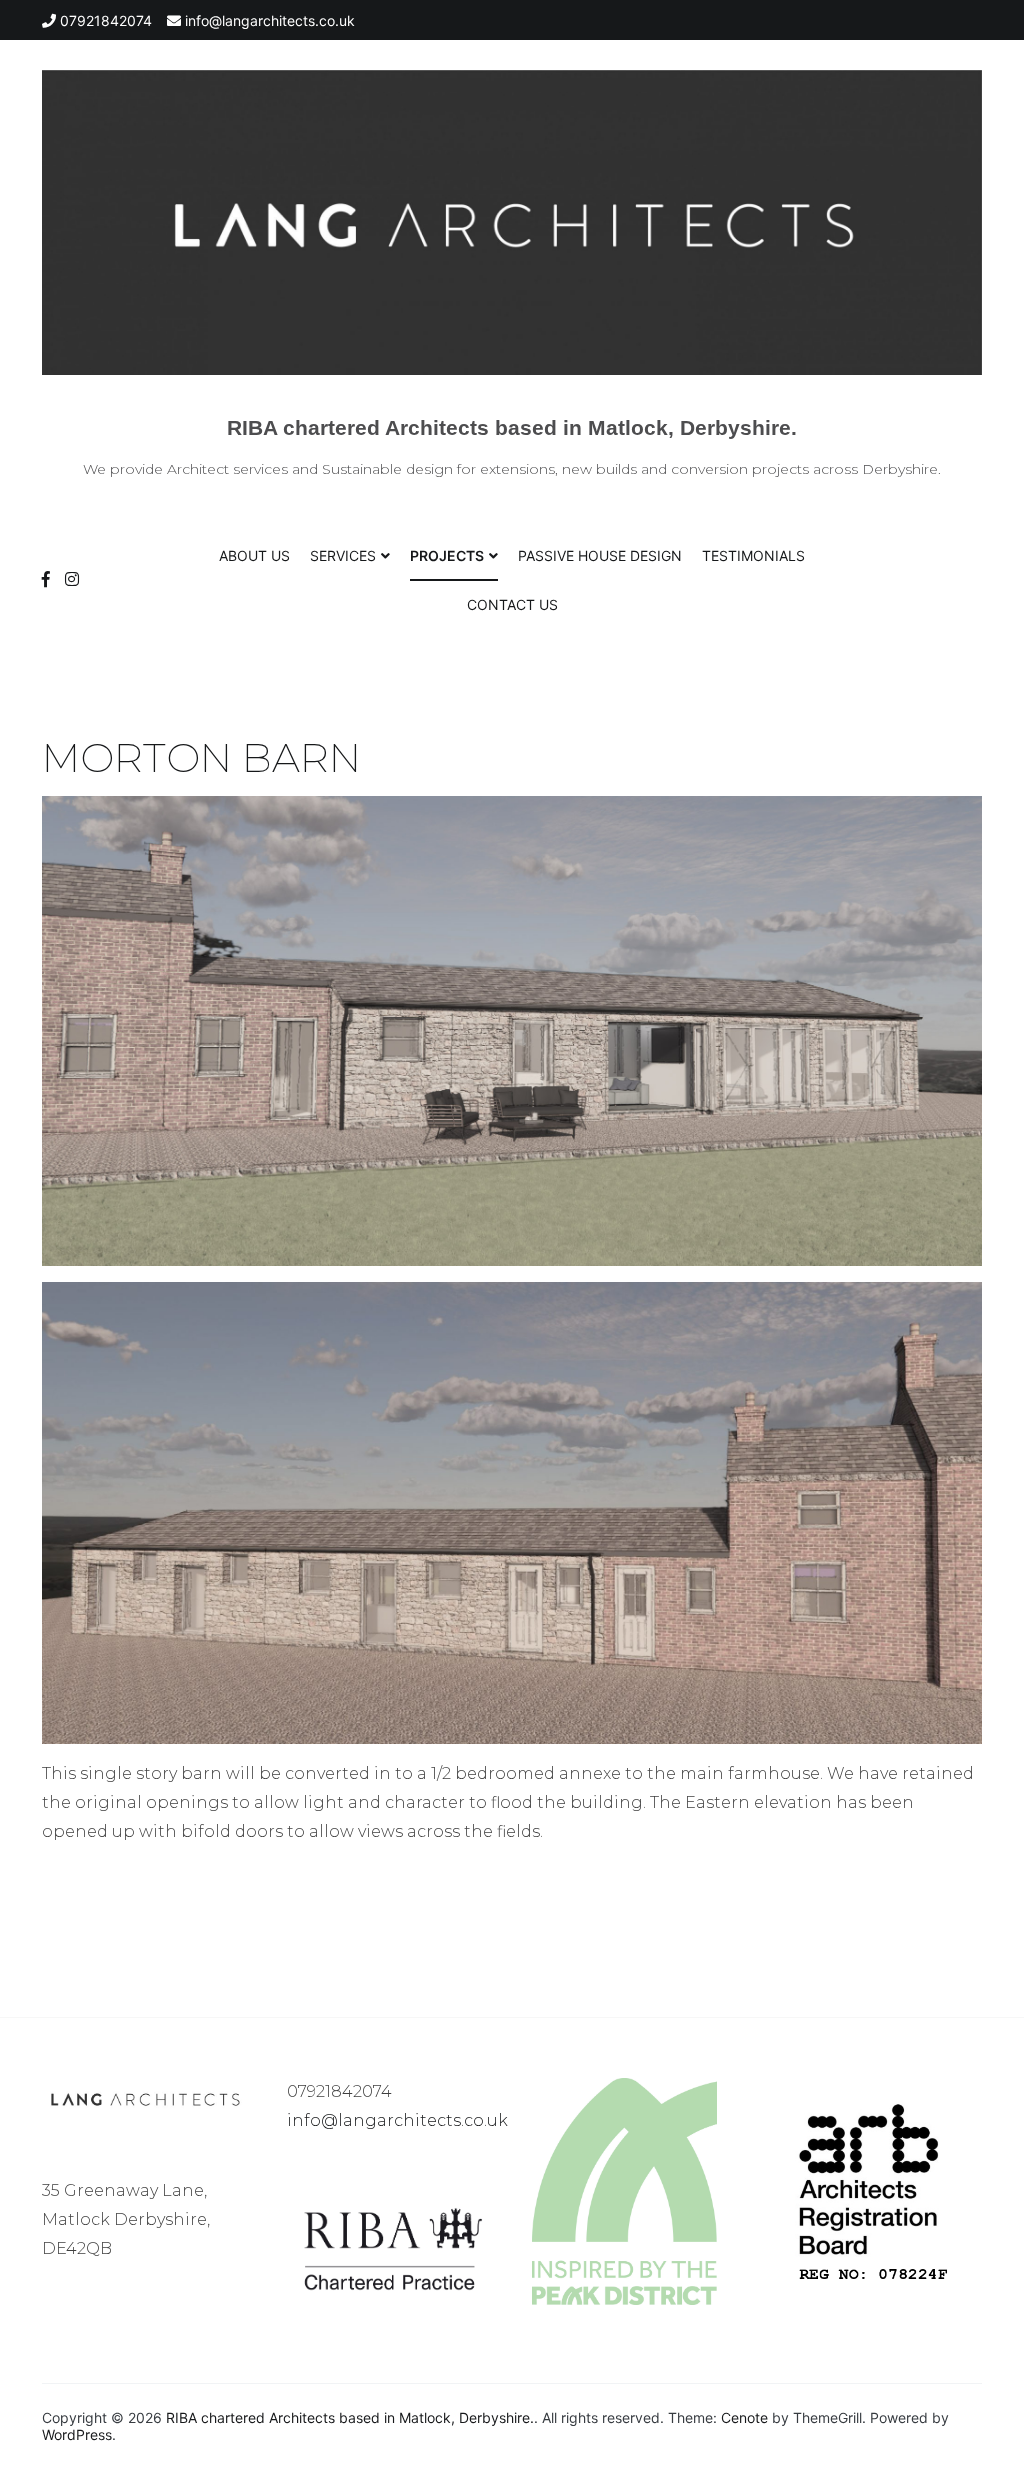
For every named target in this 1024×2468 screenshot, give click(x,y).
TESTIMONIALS (753, 555)
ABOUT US (254, 555)
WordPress (77, 2434)
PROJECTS (447, 555)
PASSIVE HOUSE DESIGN (600, 555)
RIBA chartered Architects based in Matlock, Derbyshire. (512, 427)
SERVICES (343, 555)
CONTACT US (512, 604)
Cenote (744, 2417)
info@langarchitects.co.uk (397, 2120)
